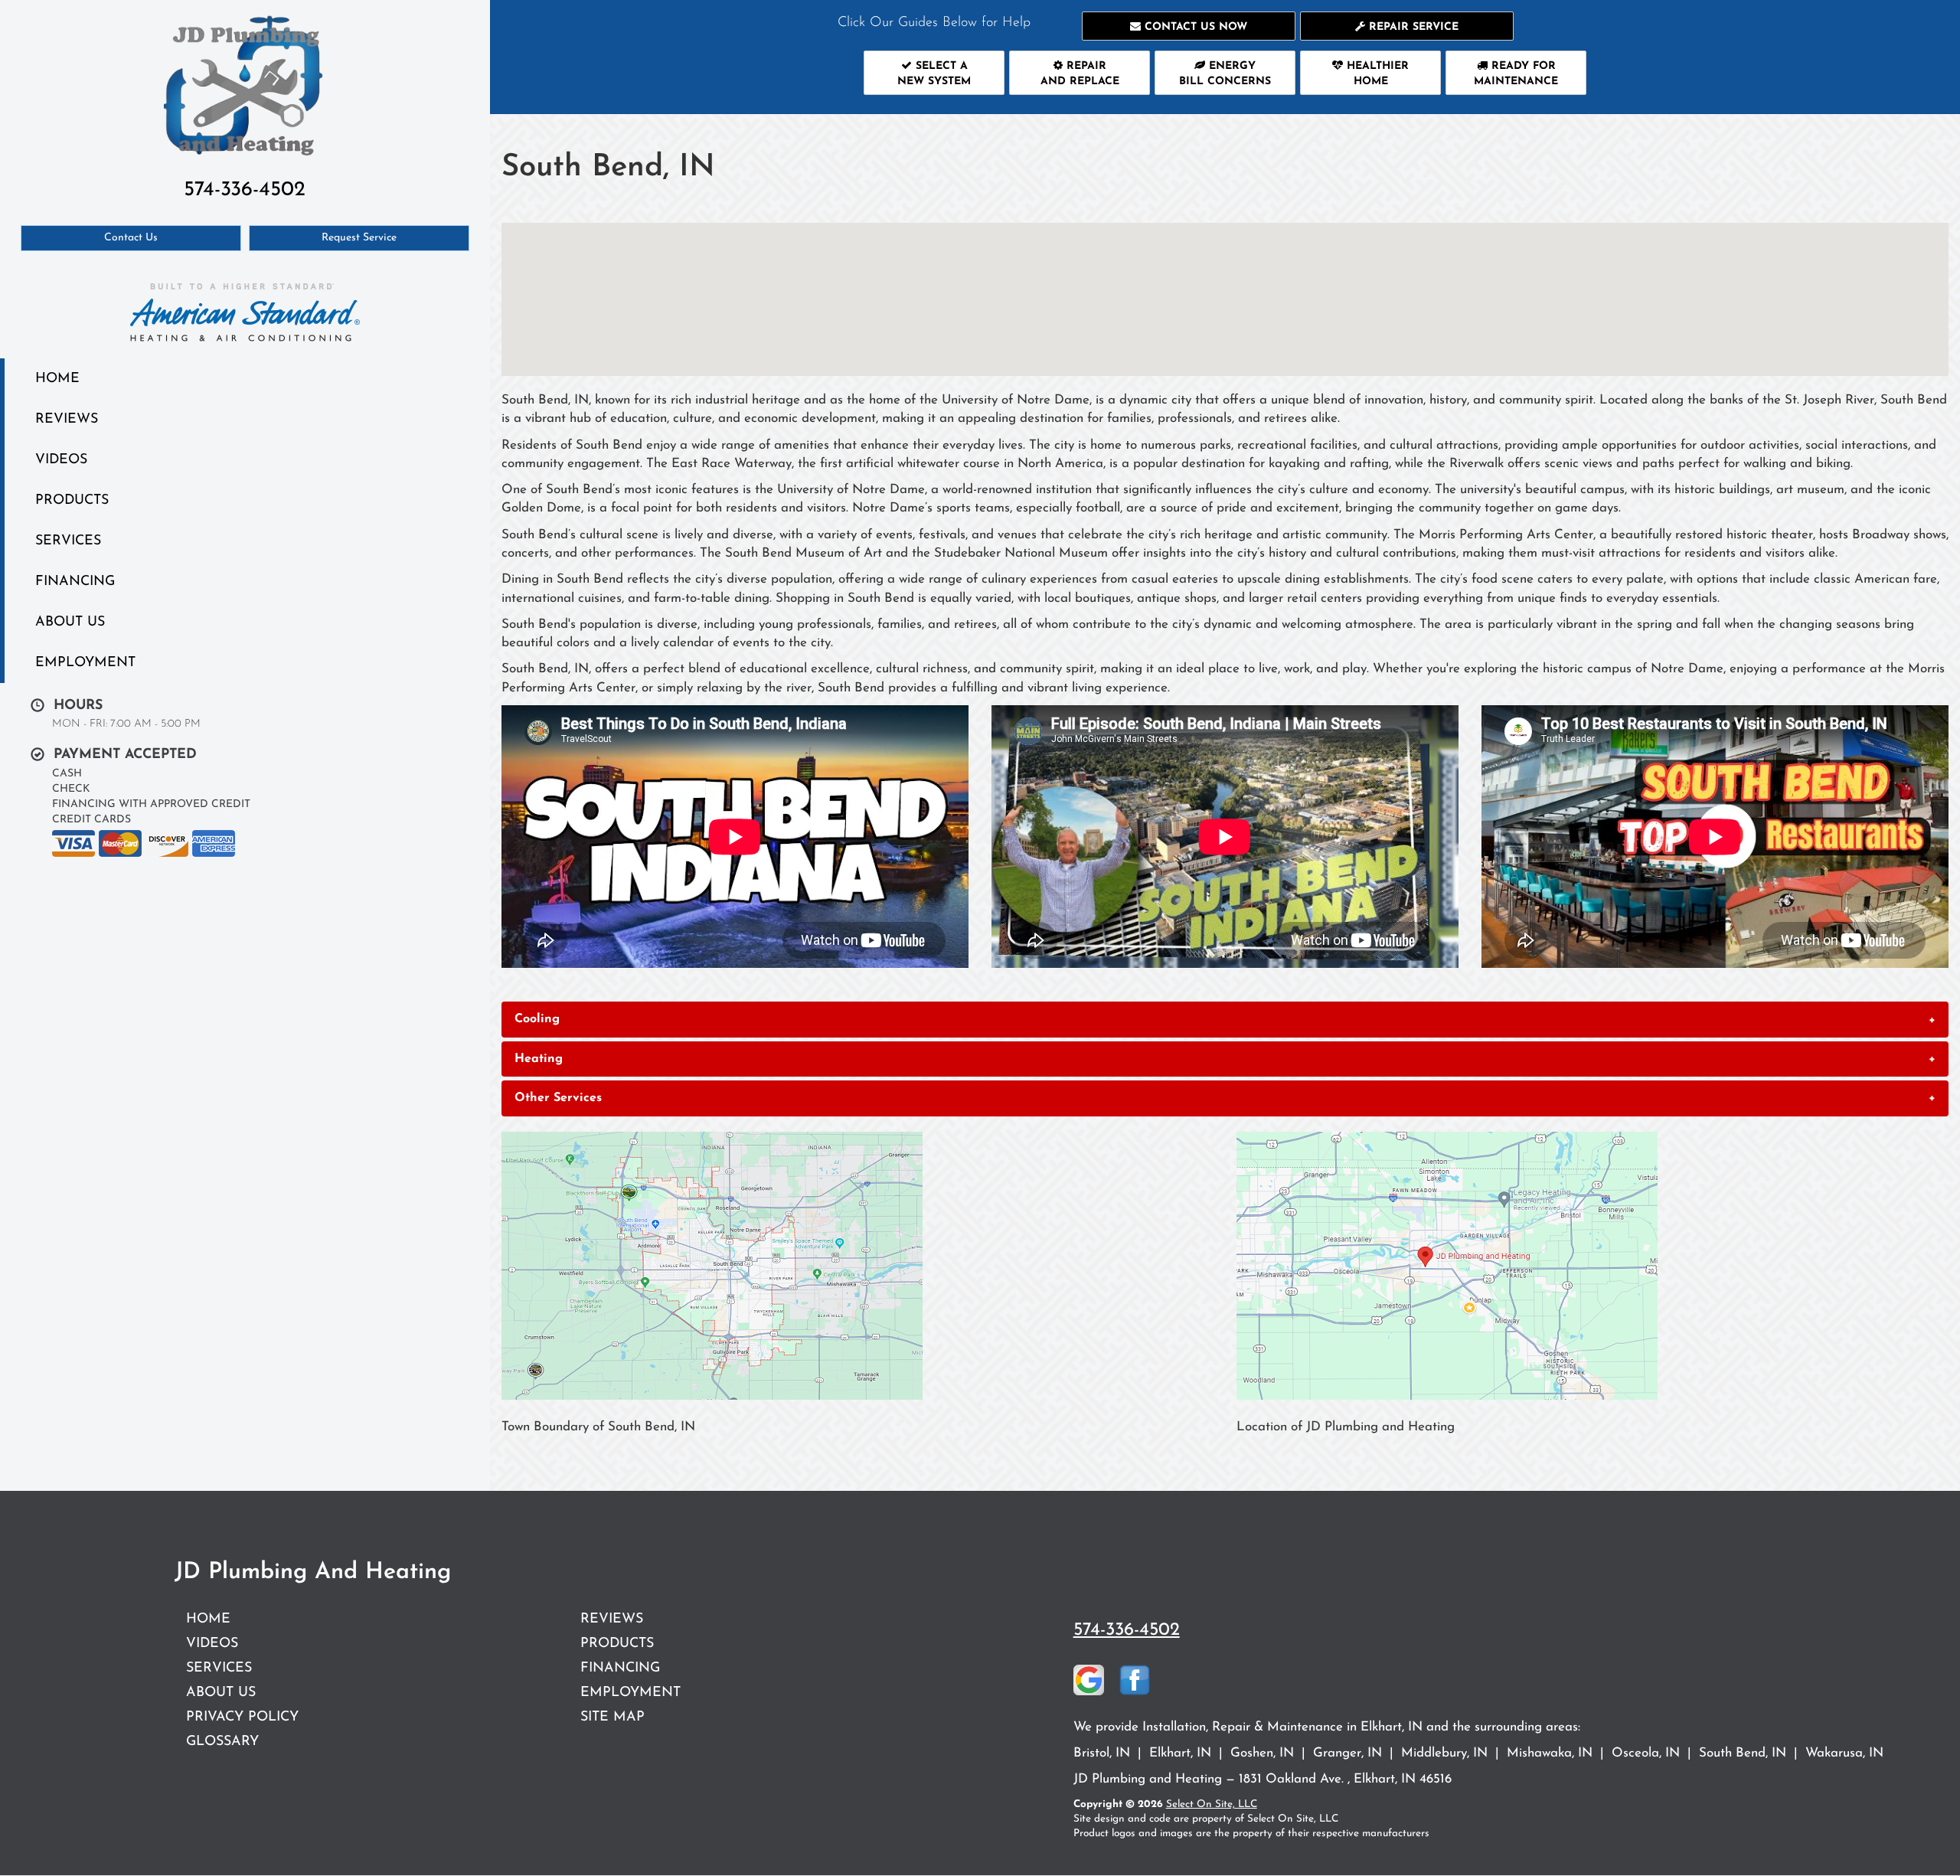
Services (68, 541)
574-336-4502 (1127, 1630)
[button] (1189, 26)
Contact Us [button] (131, 238)
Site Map (612, 1717)
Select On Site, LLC (1212, 1804)
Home (57, 379)
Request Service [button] (359, 238)
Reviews (67, 419)
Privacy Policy (242, 1717)
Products (72, 500)
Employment (85, 663)
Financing (75, 582)
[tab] (1225, 1019)
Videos (61, 460)
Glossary (222, 1742)
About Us (70, 622)
